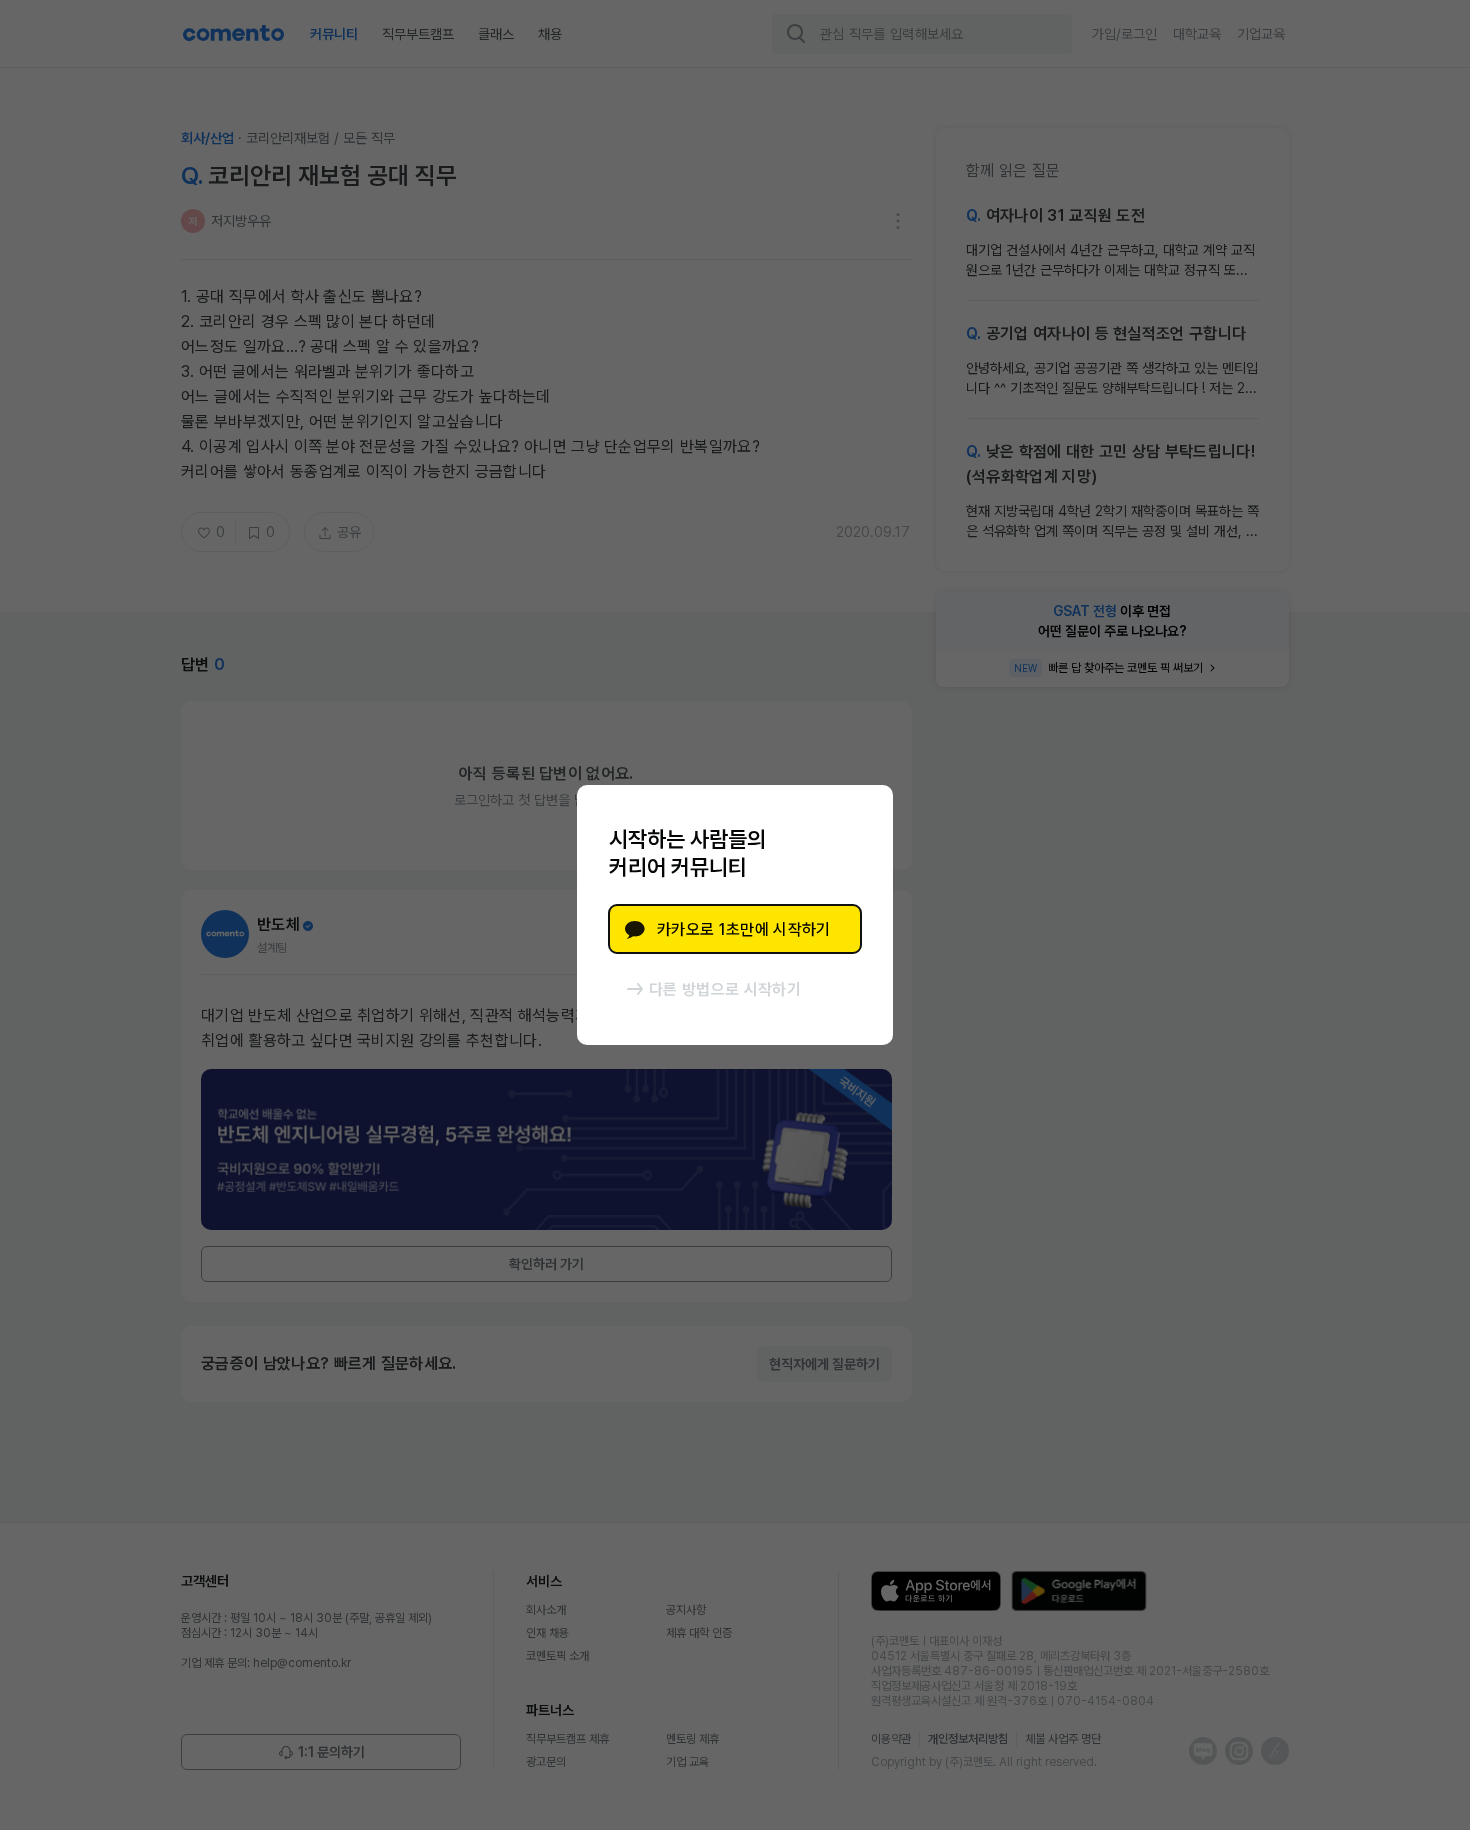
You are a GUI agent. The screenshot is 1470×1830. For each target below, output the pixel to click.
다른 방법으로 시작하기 (725, 989)
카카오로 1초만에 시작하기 (743, 929)
